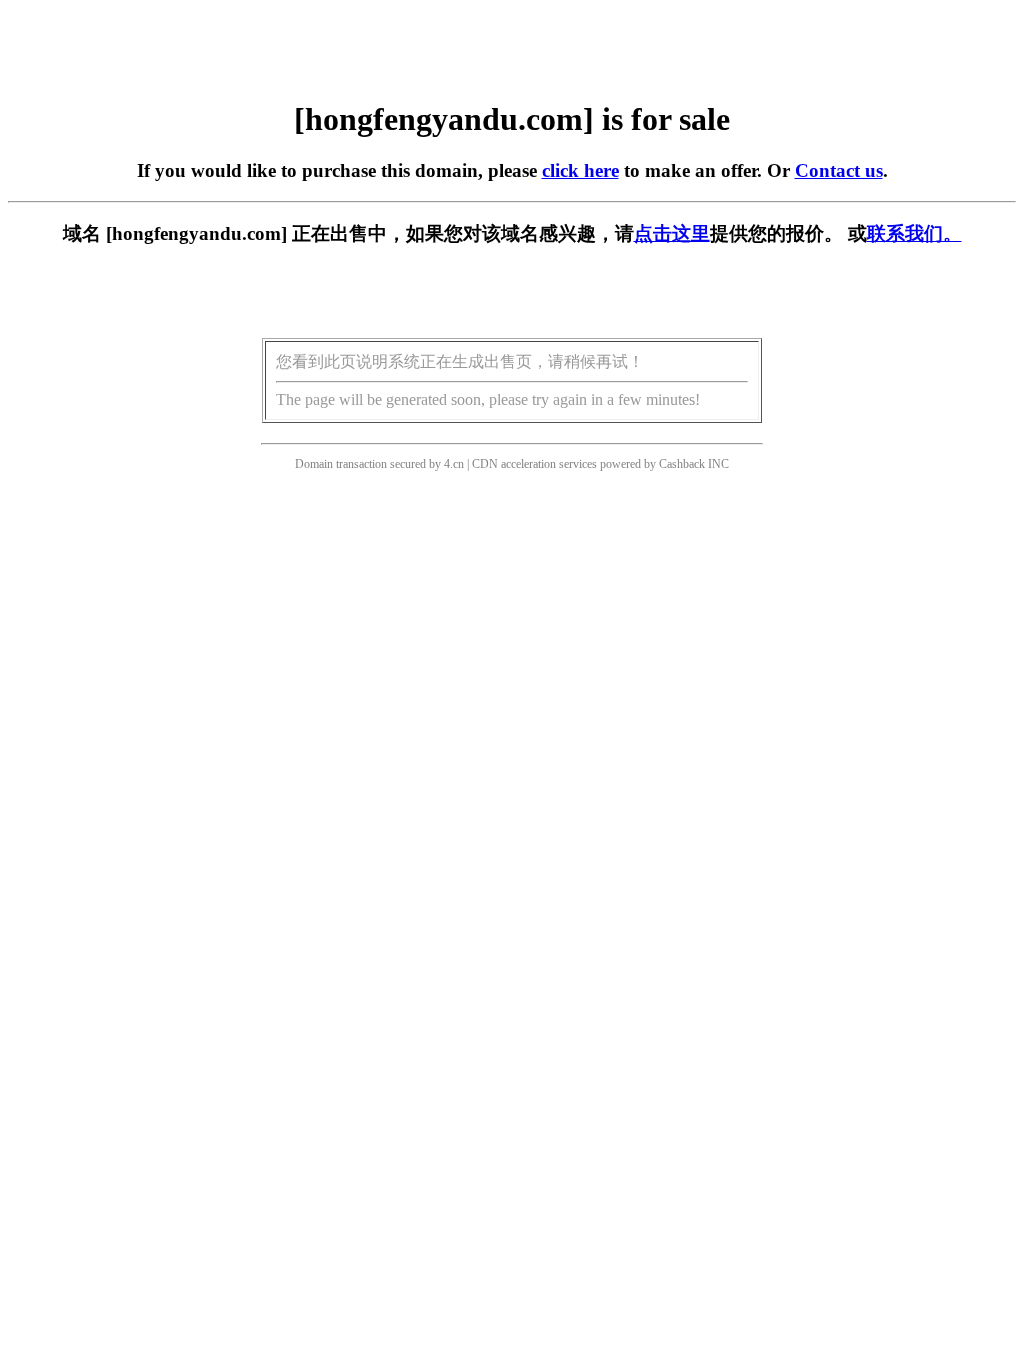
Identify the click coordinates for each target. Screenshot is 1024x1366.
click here (580, 170)
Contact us (839, 170)
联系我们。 (914, 233)
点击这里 (672, 233)
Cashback (682, 464)
